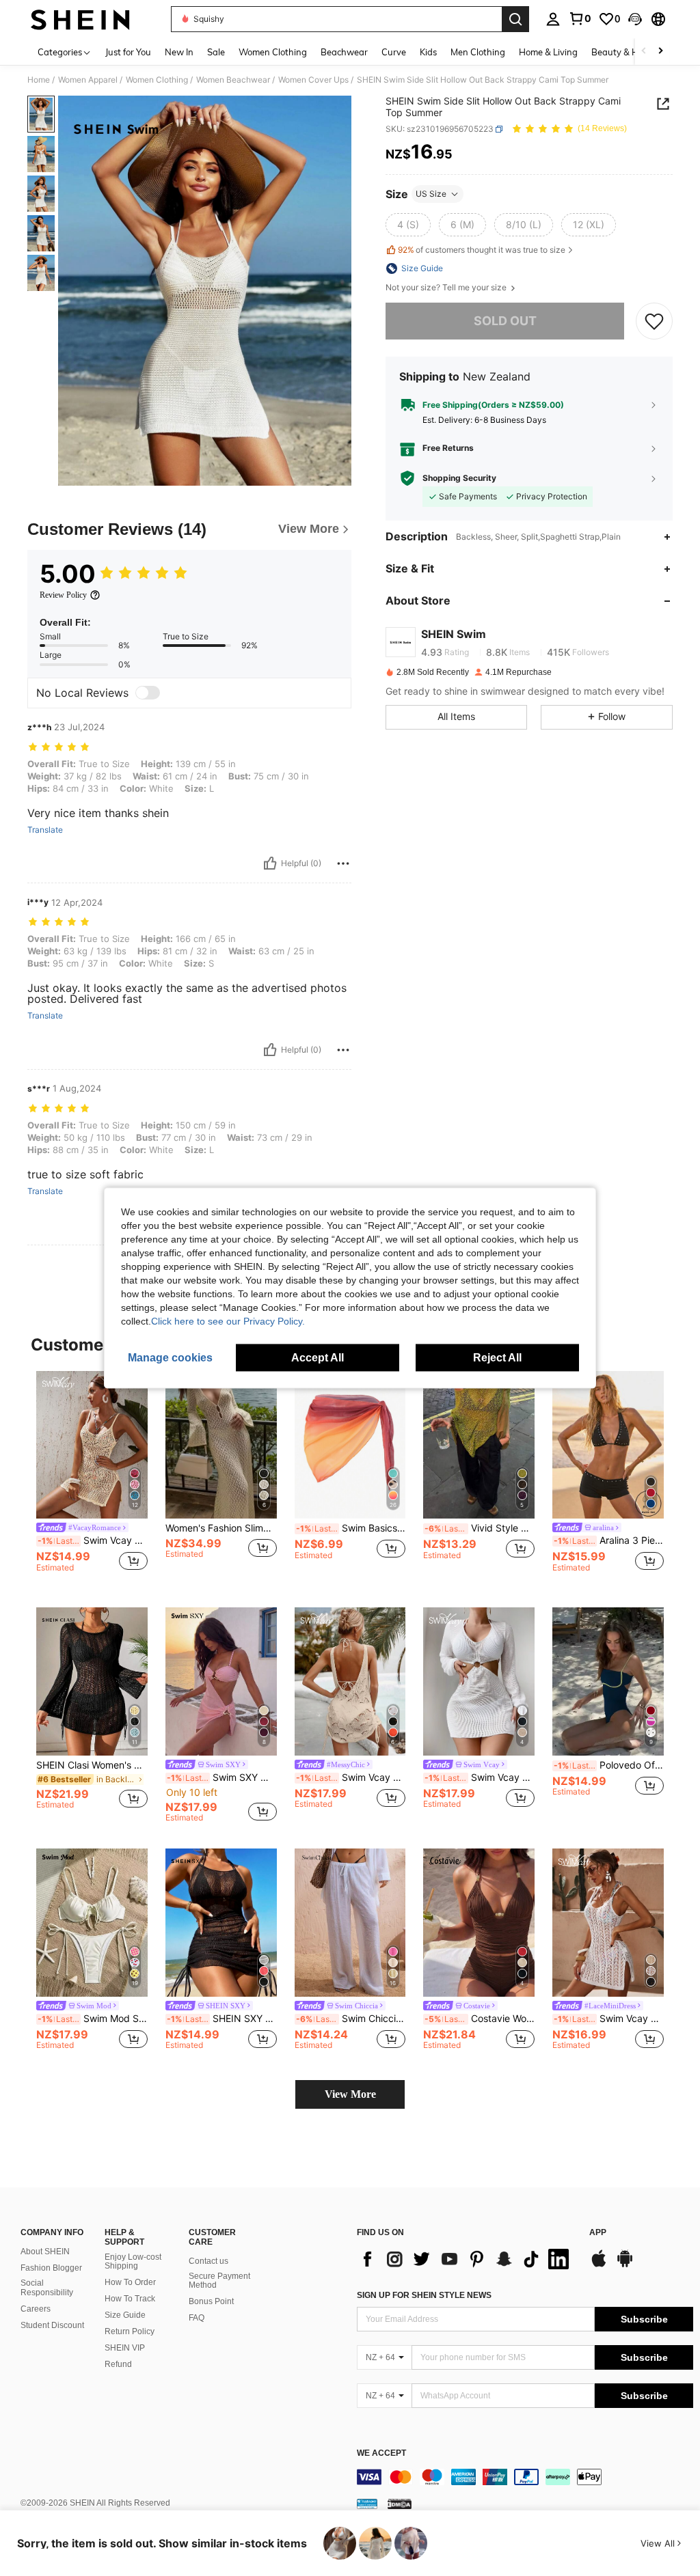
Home (39, 80)
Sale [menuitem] (216, 52)
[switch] (148, 693)
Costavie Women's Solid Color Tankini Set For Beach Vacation (480, 2019)
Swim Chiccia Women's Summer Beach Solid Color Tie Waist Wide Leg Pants (351, 2019)
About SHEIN (45, 2252)
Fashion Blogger (51, 2268)
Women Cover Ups (313, 80)
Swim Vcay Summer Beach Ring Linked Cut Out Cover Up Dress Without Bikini (480, 1777)
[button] (635, 19)
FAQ (197, 2318)
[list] (466, 2259)
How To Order (130, 2282)
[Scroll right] (660, 52)
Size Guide (125, 2315)
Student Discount (52, 2325)
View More (350, 2094)
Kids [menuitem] (428, 52)
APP (598, 2233)
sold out (505, 321)
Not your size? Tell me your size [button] (447, 288)
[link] (580, 18)
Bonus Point (211, 2301)
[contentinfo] (525, 2477)
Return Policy (130, 2331)
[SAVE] (654, 321)
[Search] (515, 19)
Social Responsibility (47, 2288)
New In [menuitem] (179, 52)
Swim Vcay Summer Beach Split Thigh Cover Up (609, 2019)
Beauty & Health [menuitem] (625, 52)
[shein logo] (80, 19)
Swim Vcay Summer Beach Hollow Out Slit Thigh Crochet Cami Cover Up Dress (93, 1540)
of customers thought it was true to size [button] (482, 250)
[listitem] (92, 1479)
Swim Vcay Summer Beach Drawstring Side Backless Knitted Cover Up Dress (351, 1777)
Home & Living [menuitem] (548, 52)
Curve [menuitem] (394, 52)
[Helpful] (270, 863)
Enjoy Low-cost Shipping (133, 2262)
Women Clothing (157, 80)
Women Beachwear (233, 80)
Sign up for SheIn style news (424, 2295)
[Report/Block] (343, 863)
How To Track (130, 2299)
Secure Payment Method (219, 2281)
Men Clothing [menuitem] (478, 52)
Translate (45, 830)
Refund (118, 2364)
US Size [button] (431, 194)
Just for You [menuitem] (128, 52)
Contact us (208, 2261)
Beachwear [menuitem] (344, 52)
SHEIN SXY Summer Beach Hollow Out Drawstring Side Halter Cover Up (222, 2019)
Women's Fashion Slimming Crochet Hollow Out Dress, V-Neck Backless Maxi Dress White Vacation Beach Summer (221, 1528)
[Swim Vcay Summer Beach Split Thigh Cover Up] (608, 1923)
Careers (36, 2309)
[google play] (625, 2265)
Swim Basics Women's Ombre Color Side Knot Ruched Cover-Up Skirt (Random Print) (351, 1528)
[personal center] (553, 19)
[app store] (599, 2265)
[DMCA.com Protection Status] (400, 2504)
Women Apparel (88, 80)
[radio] (408, 225)
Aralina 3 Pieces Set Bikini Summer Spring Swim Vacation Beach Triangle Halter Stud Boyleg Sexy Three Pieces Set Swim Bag (609, 1540)
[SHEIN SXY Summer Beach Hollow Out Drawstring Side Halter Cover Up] (221, 1923)
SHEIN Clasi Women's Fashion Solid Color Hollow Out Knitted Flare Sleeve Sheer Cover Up (92, 1765)
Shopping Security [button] (459, 478)
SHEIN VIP (125, 2348)
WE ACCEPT (381, 2453)
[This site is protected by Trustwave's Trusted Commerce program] (367, 2504)
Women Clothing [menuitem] (273, 52)
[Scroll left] (644, 52)
